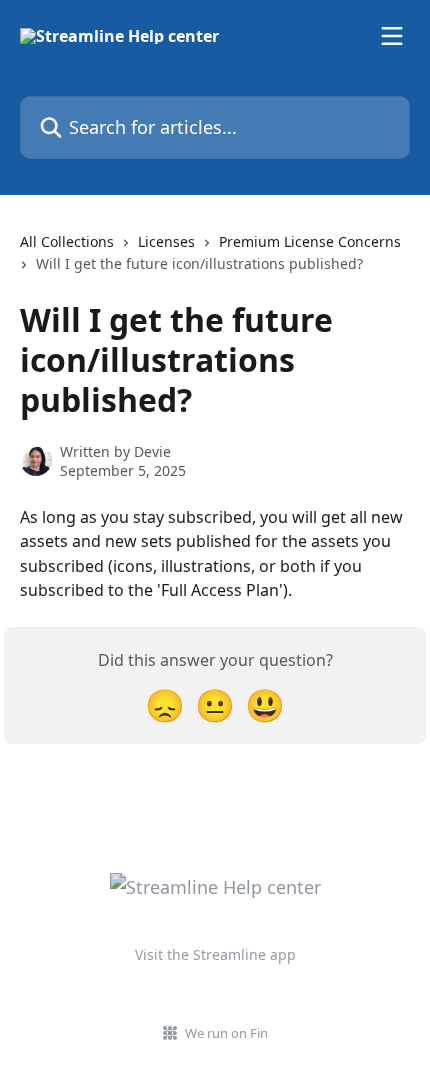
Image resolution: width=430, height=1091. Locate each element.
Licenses (166, 241)
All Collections (67, 241)
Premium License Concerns (310, 241)
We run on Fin (226, 1033)
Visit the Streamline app (215, 954)
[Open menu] (392, 36)
